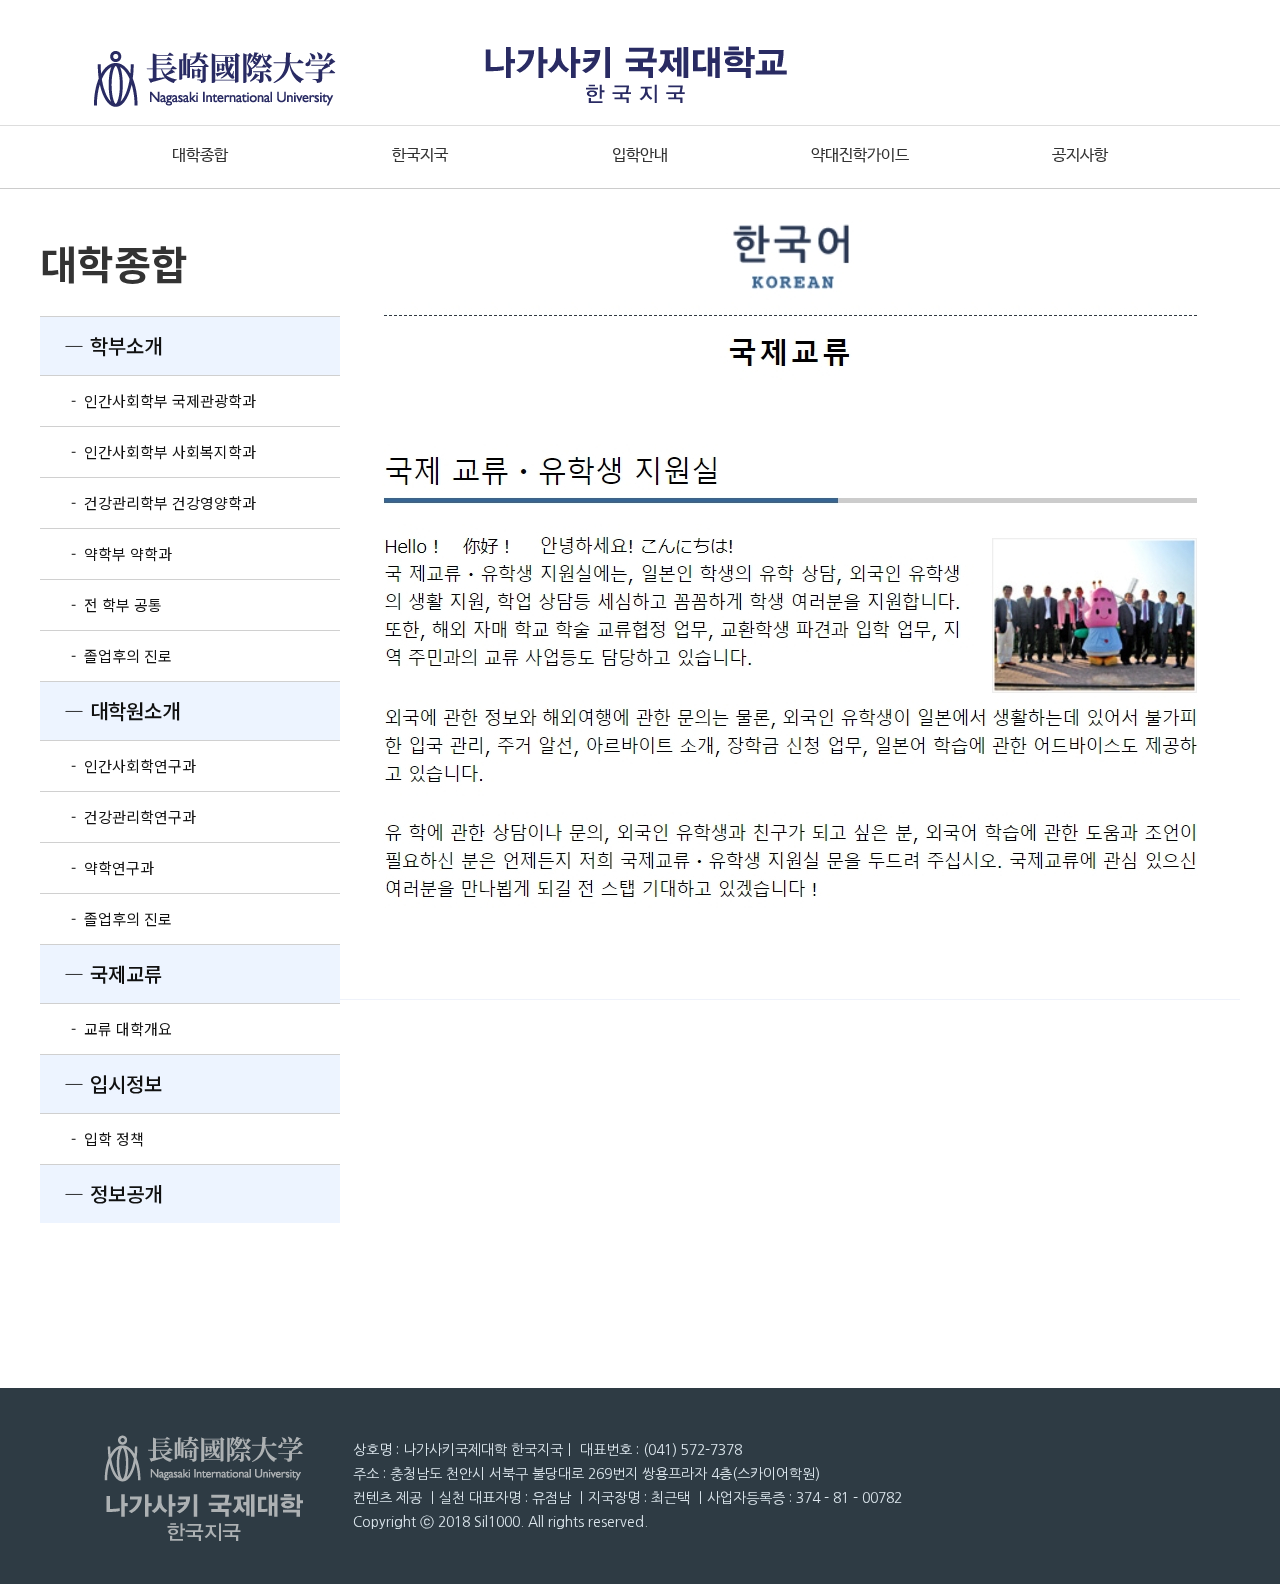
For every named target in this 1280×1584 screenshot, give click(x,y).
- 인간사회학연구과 (118, 765)
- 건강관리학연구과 (118, 816)
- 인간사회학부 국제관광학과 (148, 400)
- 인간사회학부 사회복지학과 (148, 451)
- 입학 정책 (92, 1138)
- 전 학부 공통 (101, 604)
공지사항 (1080, 155)
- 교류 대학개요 (106, 1028)
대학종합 (200, 155)
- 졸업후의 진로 (106, 655)
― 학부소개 (101, 345)
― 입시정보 (101, 1083)
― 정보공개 (101, 1193)
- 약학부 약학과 (106, 553)
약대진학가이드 (860, 155)
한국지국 (420, 155)
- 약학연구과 (97, 867)
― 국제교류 (101, 973)
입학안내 (640, 155)
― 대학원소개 (110, 710)
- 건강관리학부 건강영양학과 (148, 502)
